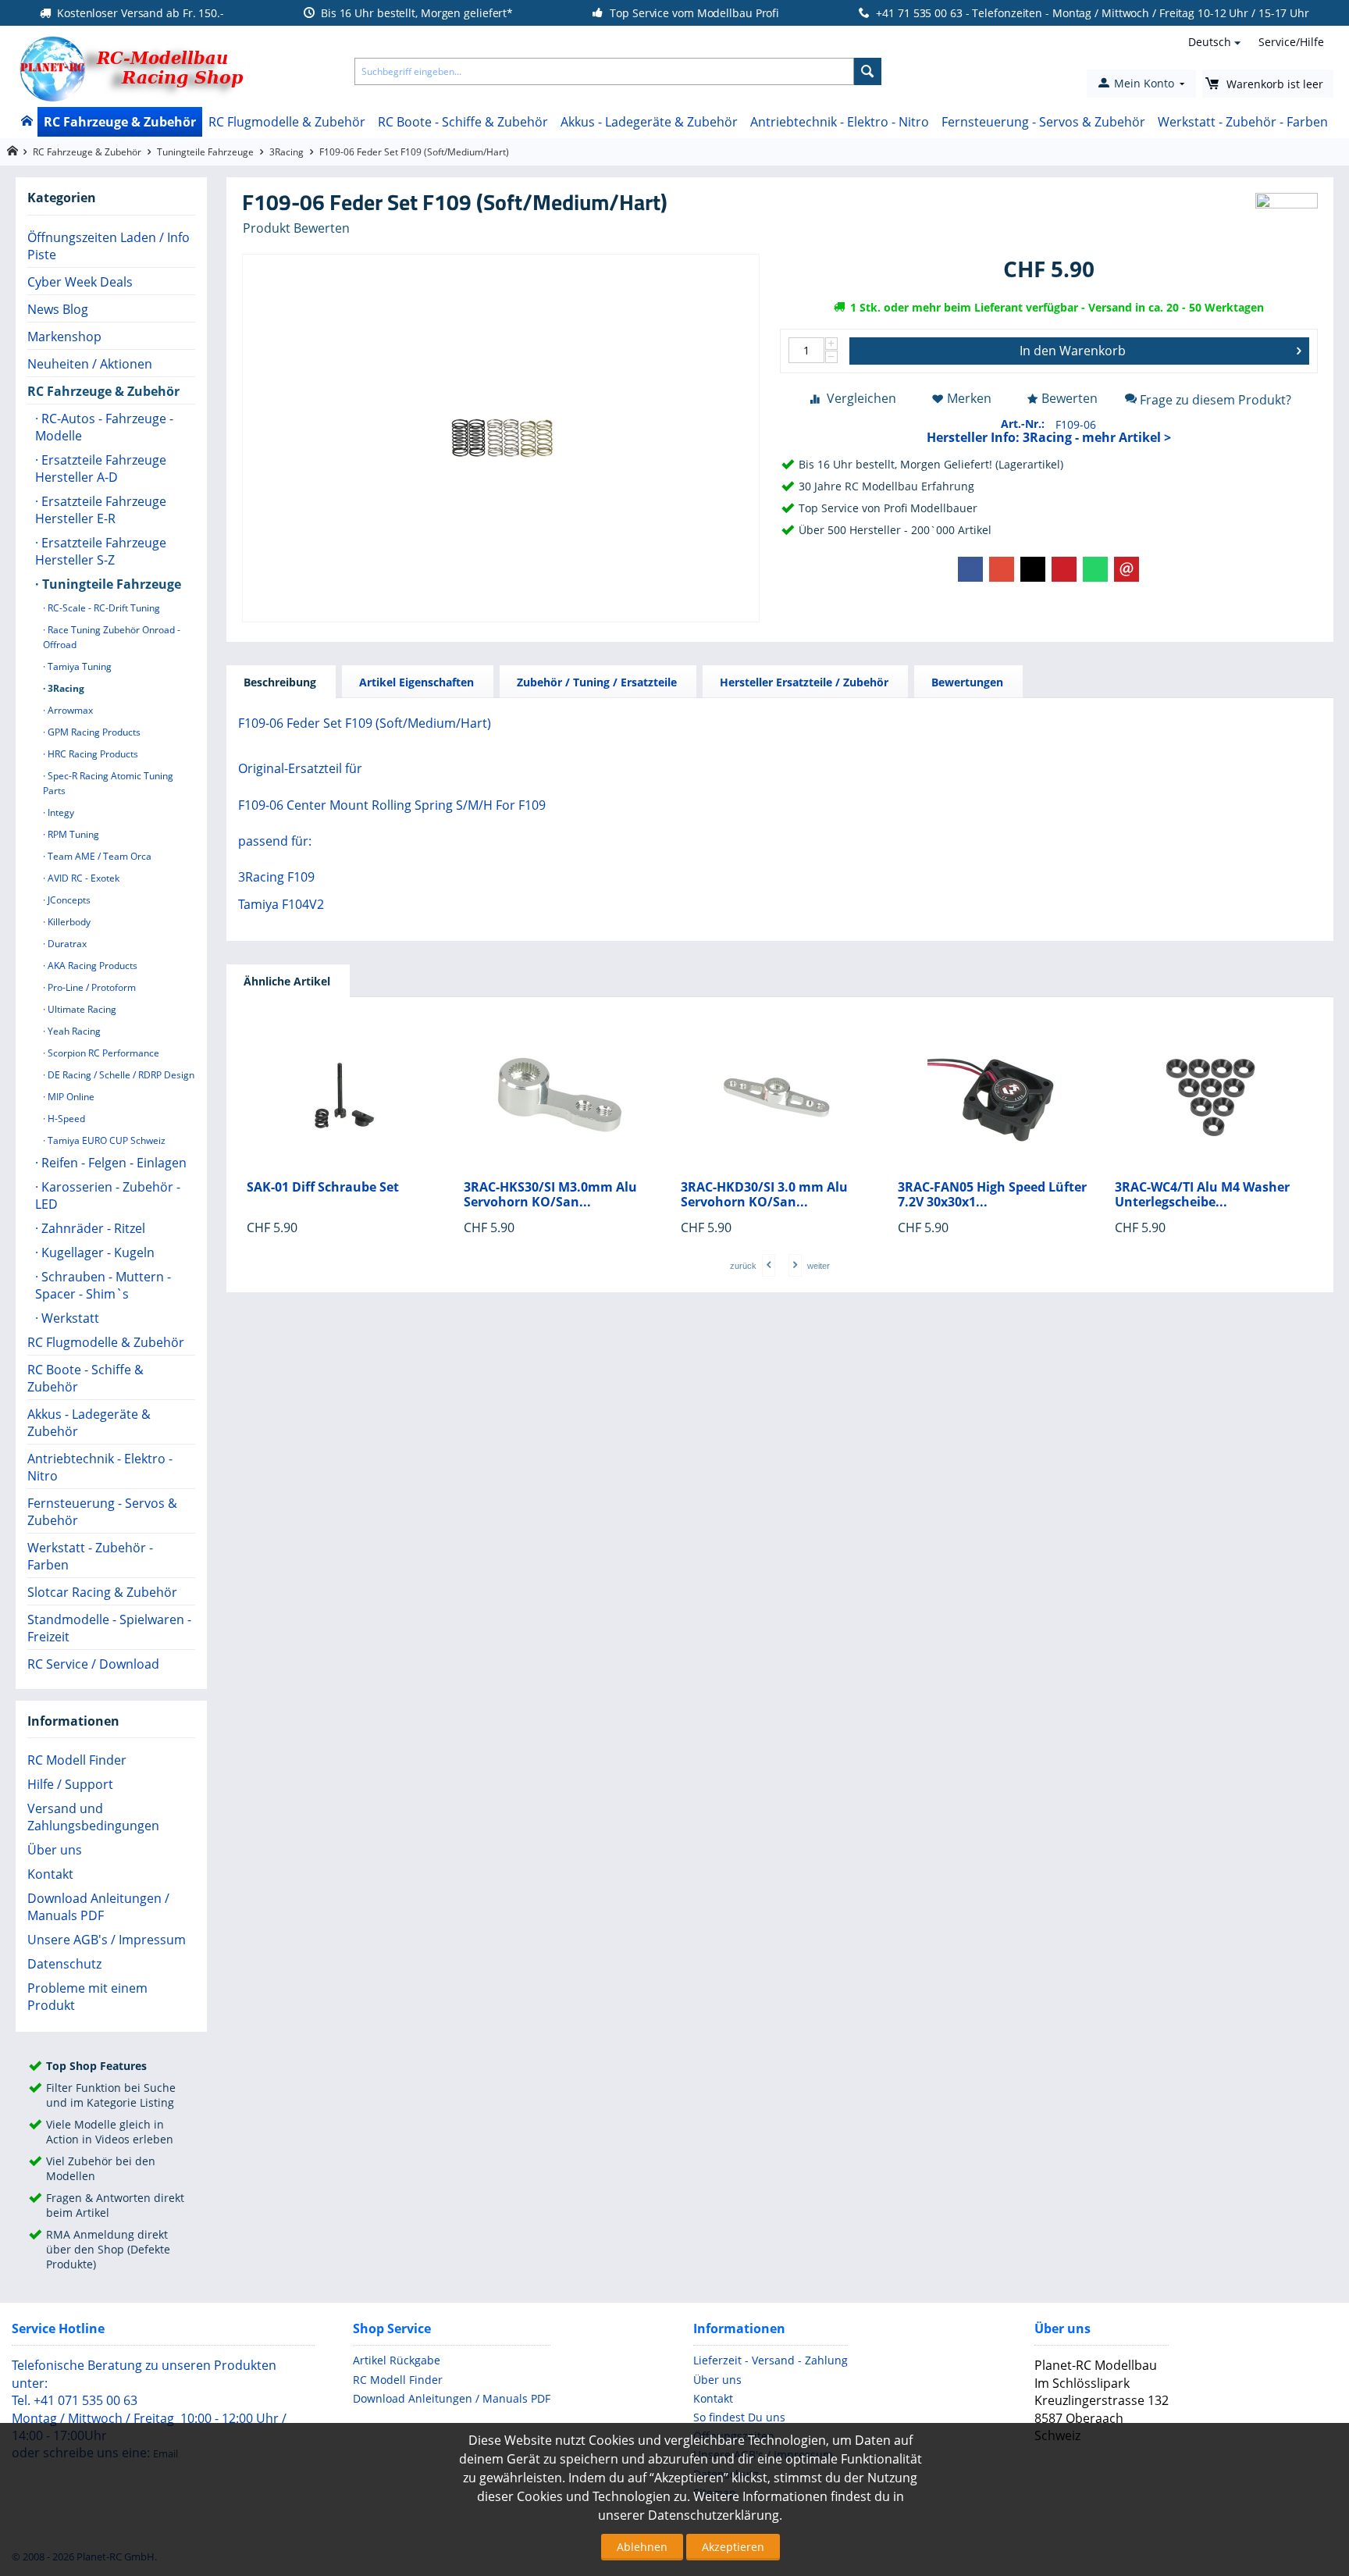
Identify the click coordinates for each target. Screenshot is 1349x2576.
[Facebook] (970, 569)
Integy (60, 812)
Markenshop (64, 337)
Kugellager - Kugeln (96, 1252)
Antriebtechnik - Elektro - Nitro (840, 122)
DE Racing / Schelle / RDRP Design (120, 1075)
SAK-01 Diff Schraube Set (323, 1187)
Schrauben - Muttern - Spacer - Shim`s (103, 1285)
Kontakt (50, 1874)
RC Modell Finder (77, 1760)
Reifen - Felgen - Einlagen (112, 1163)
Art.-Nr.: (1023, 424)
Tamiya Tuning (78, 666)
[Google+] (1002, 569)
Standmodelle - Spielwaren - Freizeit (109, 1628)
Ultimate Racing (81, 1009)
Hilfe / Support (70, 1784)
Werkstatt (69, 1318)
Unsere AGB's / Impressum (107, 1940)
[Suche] (868, 71)
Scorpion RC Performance (102, 1053)
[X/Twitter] (1033, 569)
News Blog (58, 309)
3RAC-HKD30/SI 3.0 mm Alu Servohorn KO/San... (764, 1195)
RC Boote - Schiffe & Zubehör (463, 122)
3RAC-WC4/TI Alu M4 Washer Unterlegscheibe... (1202, 1195)
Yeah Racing (73, 1031)
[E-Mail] (1127, 569)
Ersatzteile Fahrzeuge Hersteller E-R (101, 510)
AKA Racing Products (91, 966)
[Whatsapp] (1095, 569)
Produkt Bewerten (296, 228)
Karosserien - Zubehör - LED (108, 1195)
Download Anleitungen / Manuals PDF (98, 1907)
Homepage (12, 151)
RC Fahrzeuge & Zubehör (120, 122)
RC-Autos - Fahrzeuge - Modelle (104, 427)
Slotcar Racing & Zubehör (102, 1592)
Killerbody (68, 922)
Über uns (55, 1850)
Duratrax (66, 944)
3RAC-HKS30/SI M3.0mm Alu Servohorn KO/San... (550, 1195)
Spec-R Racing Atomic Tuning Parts (108, 783)
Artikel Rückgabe (397, 2360)
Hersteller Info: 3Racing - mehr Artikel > (1049, 437)
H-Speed (65, 1119)
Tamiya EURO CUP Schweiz (105, 1140)
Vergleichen (861, 398)
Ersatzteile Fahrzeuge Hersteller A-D (101, 469)
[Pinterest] (1064, 569)
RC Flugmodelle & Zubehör (287, 122)
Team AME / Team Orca (98, 856)
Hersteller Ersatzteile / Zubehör (804, 682)
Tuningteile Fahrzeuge (205, 152)
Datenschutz (64, 1964)
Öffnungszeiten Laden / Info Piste (109, 246)
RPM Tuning (72, 834)
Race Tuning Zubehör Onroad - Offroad (112, 637)
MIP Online (70, 1097)
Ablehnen (642, 2547)
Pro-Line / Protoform (91, 987)
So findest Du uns (739, 2417)
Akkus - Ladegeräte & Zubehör (649, 122)
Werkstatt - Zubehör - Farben (1243, 122)
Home (26, 122)
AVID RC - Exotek (82, 878)
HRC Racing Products (92, 754)
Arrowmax (69, 710)
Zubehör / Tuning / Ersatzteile (597, 682)
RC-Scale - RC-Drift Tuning (103, 608)
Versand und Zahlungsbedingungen (93, 1817)
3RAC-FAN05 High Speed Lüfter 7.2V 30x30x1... (992, 1195)
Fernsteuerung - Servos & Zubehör (1043, 122)
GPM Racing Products (93, 732)
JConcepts (68, 900)
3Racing (287, 152)
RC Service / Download (93, 1664)
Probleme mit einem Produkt (87, 1997)
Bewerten (1070, 398)
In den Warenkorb (1073, 351)
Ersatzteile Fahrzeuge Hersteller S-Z (101, 551)
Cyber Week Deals (80, 282)
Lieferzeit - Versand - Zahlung (771, 2360)
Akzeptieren (733, 2547)
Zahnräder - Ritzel (92, 1228)
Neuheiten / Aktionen (90, 364)
